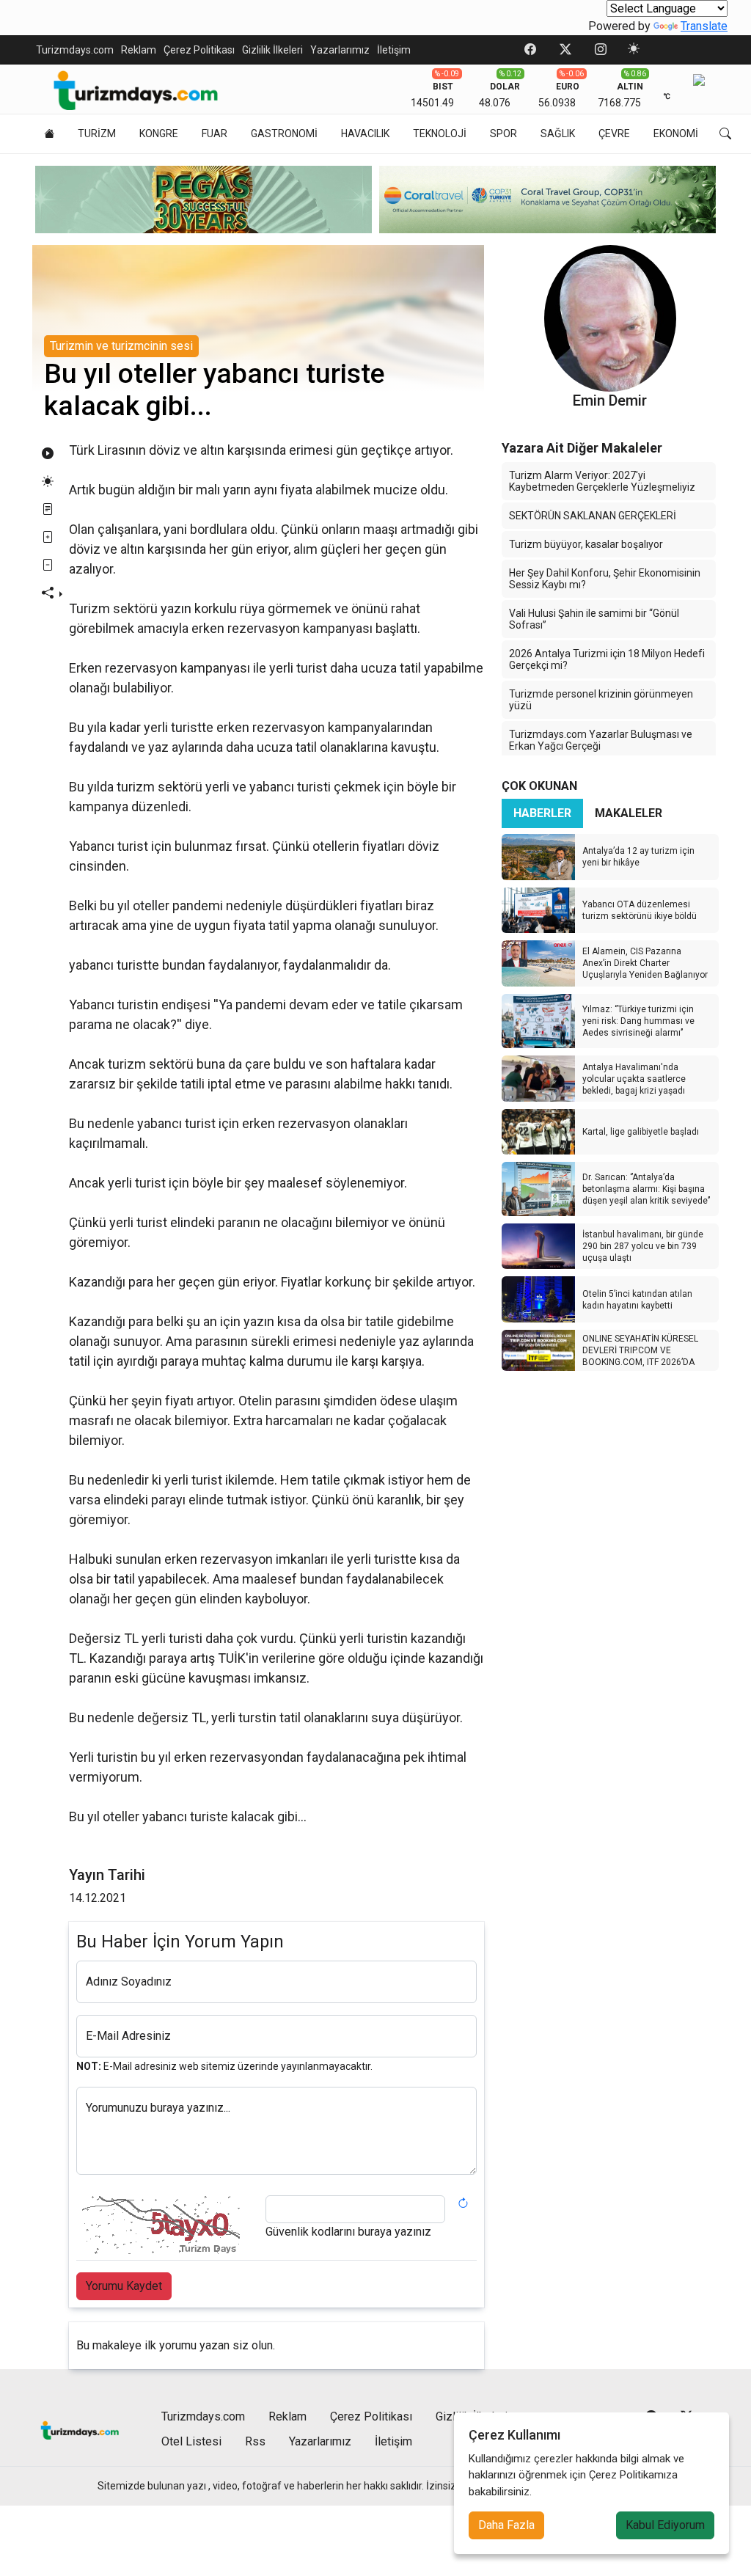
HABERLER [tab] (542, 813)
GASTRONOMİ (284, 133)
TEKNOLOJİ (440, 133)
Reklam (139, 50)
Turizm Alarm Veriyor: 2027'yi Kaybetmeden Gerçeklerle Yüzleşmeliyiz (602, 481)
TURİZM (97, 133)
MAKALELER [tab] (629, 813)
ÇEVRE (614, 133)
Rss (255, 2441)
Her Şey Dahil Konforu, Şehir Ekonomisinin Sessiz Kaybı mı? (605, 579)
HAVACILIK (365, 133)
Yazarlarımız (340, 50)
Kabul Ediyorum (665, 2525)
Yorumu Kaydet (124, 2286)
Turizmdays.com (75, 50)
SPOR (503, 133)
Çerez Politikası (199, 50)
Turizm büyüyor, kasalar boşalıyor (586, 544)
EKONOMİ (676, 133)
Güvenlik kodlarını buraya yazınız (348, 2232)
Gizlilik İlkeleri (272, 50)
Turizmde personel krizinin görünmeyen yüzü (601, 700)
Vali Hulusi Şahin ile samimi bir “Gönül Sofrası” (594, 619)
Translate (704, 26)
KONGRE (159, 133)
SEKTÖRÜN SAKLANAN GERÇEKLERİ (593, 516)
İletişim (394, 50)
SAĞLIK (558, 133)
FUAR (215, 133)
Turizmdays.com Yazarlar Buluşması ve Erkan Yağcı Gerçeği (601, 740)
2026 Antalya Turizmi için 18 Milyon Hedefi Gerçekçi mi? (607, 659)
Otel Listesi (191, 2441)
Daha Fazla (506, 2525)
